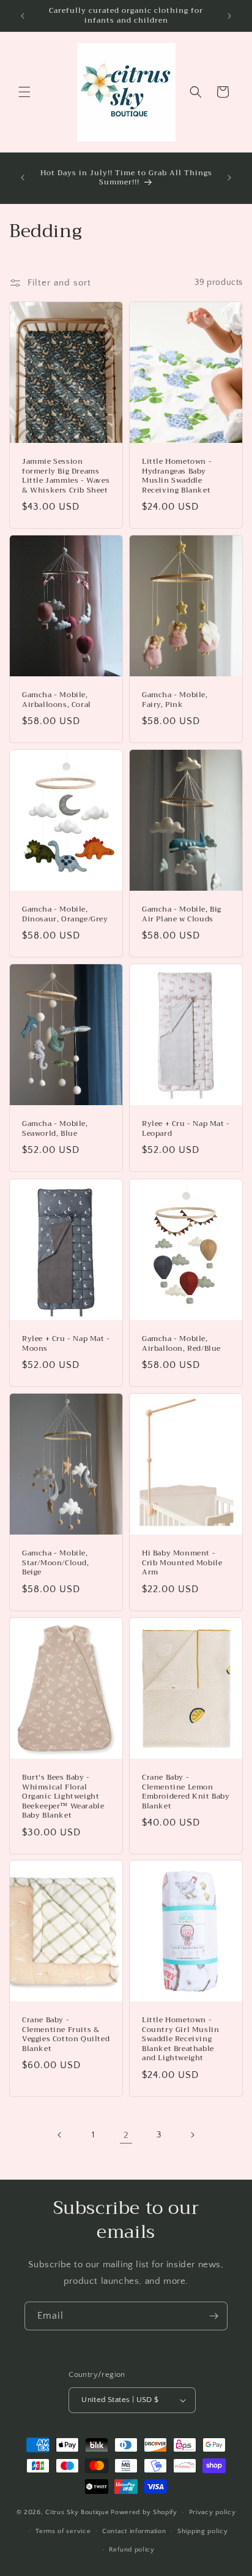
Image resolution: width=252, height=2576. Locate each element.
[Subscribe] (213, 2316)
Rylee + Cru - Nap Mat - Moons (66, 1344)
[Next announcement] (229, 16)
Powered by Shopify (144, 2512)
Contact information (134, 2531)
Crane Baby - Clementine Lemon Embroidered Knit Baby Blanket (186, 1792)
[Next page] (192, 2135)
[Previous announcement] (23, 16)
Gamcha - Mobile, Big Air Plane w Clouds (182, 914)
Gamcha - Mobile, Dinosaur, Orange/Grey (65, 914)
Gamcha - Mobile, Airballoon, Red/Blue (181, 1344)
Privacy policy (213, 2512)
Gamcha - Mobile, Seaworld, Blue (55, 1129)
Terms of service (63, 2531)
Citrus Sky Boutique (77, 2512)
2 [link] (126, 2135)
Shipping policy (203, 2531)
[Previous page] (60, 2135)
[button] (24, 92)
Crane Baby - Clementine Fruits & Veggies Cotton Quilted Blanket (66, 2034)
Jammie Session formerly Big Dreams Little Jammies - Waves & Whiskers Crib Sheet (66, 476)
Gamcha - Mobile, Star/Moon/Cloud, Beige (56, 1563)
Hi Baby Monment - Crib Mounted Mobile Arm (182, 1563)
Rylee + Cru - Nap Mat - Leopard (186, 1129)
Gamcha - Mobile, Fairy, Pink (175, 700)
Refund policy (132, 2550)
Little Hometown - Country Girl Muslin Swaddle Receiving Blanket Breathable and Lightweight (180, 2039)
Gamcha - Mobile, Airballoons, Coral (57, 700)
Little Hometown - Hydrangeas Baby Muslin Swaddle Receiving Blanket (177, 476)
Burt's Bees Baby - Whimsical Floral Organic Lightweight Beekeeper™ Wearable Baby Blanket (63, 1797)
